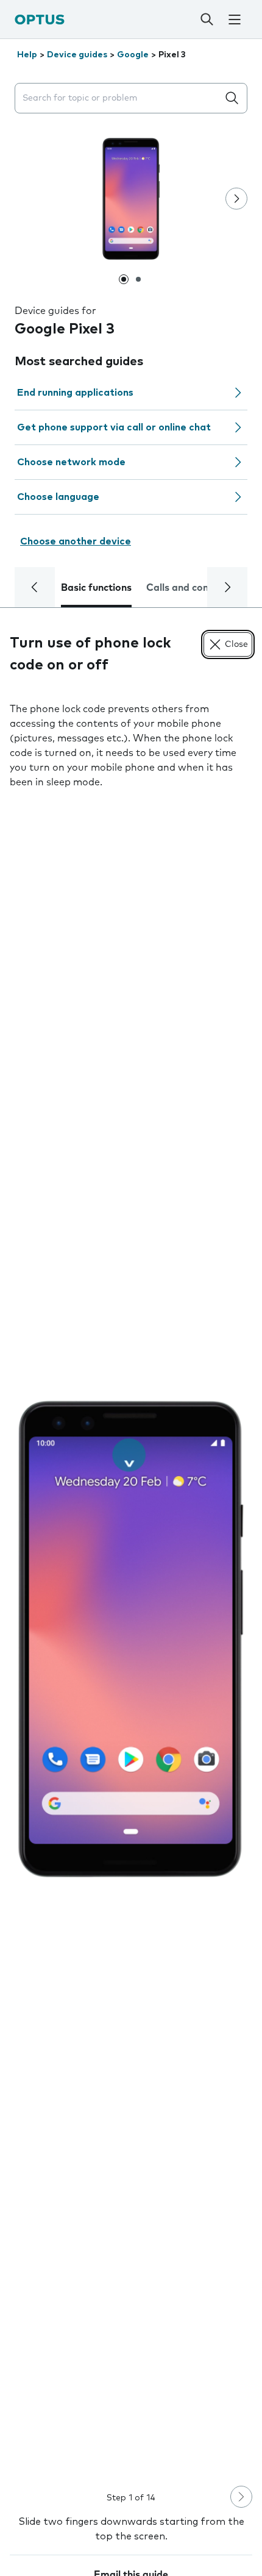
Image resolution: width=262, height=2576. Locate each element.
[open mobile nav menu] (234, 20)
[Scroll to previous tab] (35, 587)
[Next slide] (236, 199)
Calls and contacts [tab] (189, 588)
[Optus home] (40, 19)
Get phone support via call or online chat (114, 427)
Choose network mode (71, 462)
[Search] (207, 20)
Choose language (58, 497)
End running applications (75, 393)
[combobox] (119, 98)
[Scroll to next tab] (227, 587)
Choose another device (76, 541)
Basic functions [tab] (96, 588)
